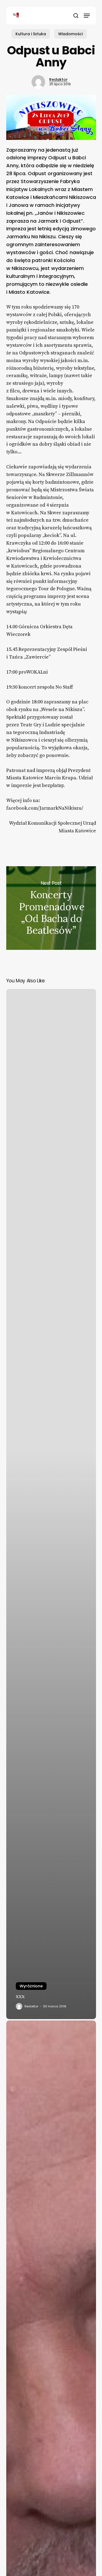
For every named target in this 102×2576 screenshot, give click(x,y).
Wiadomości (70, 34)
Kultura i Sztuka (31, 34)
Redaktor (58, 80)
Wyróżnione (31, 1986)
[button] (87, 16)
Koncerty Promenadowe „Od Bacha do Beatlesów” (51, 908)
